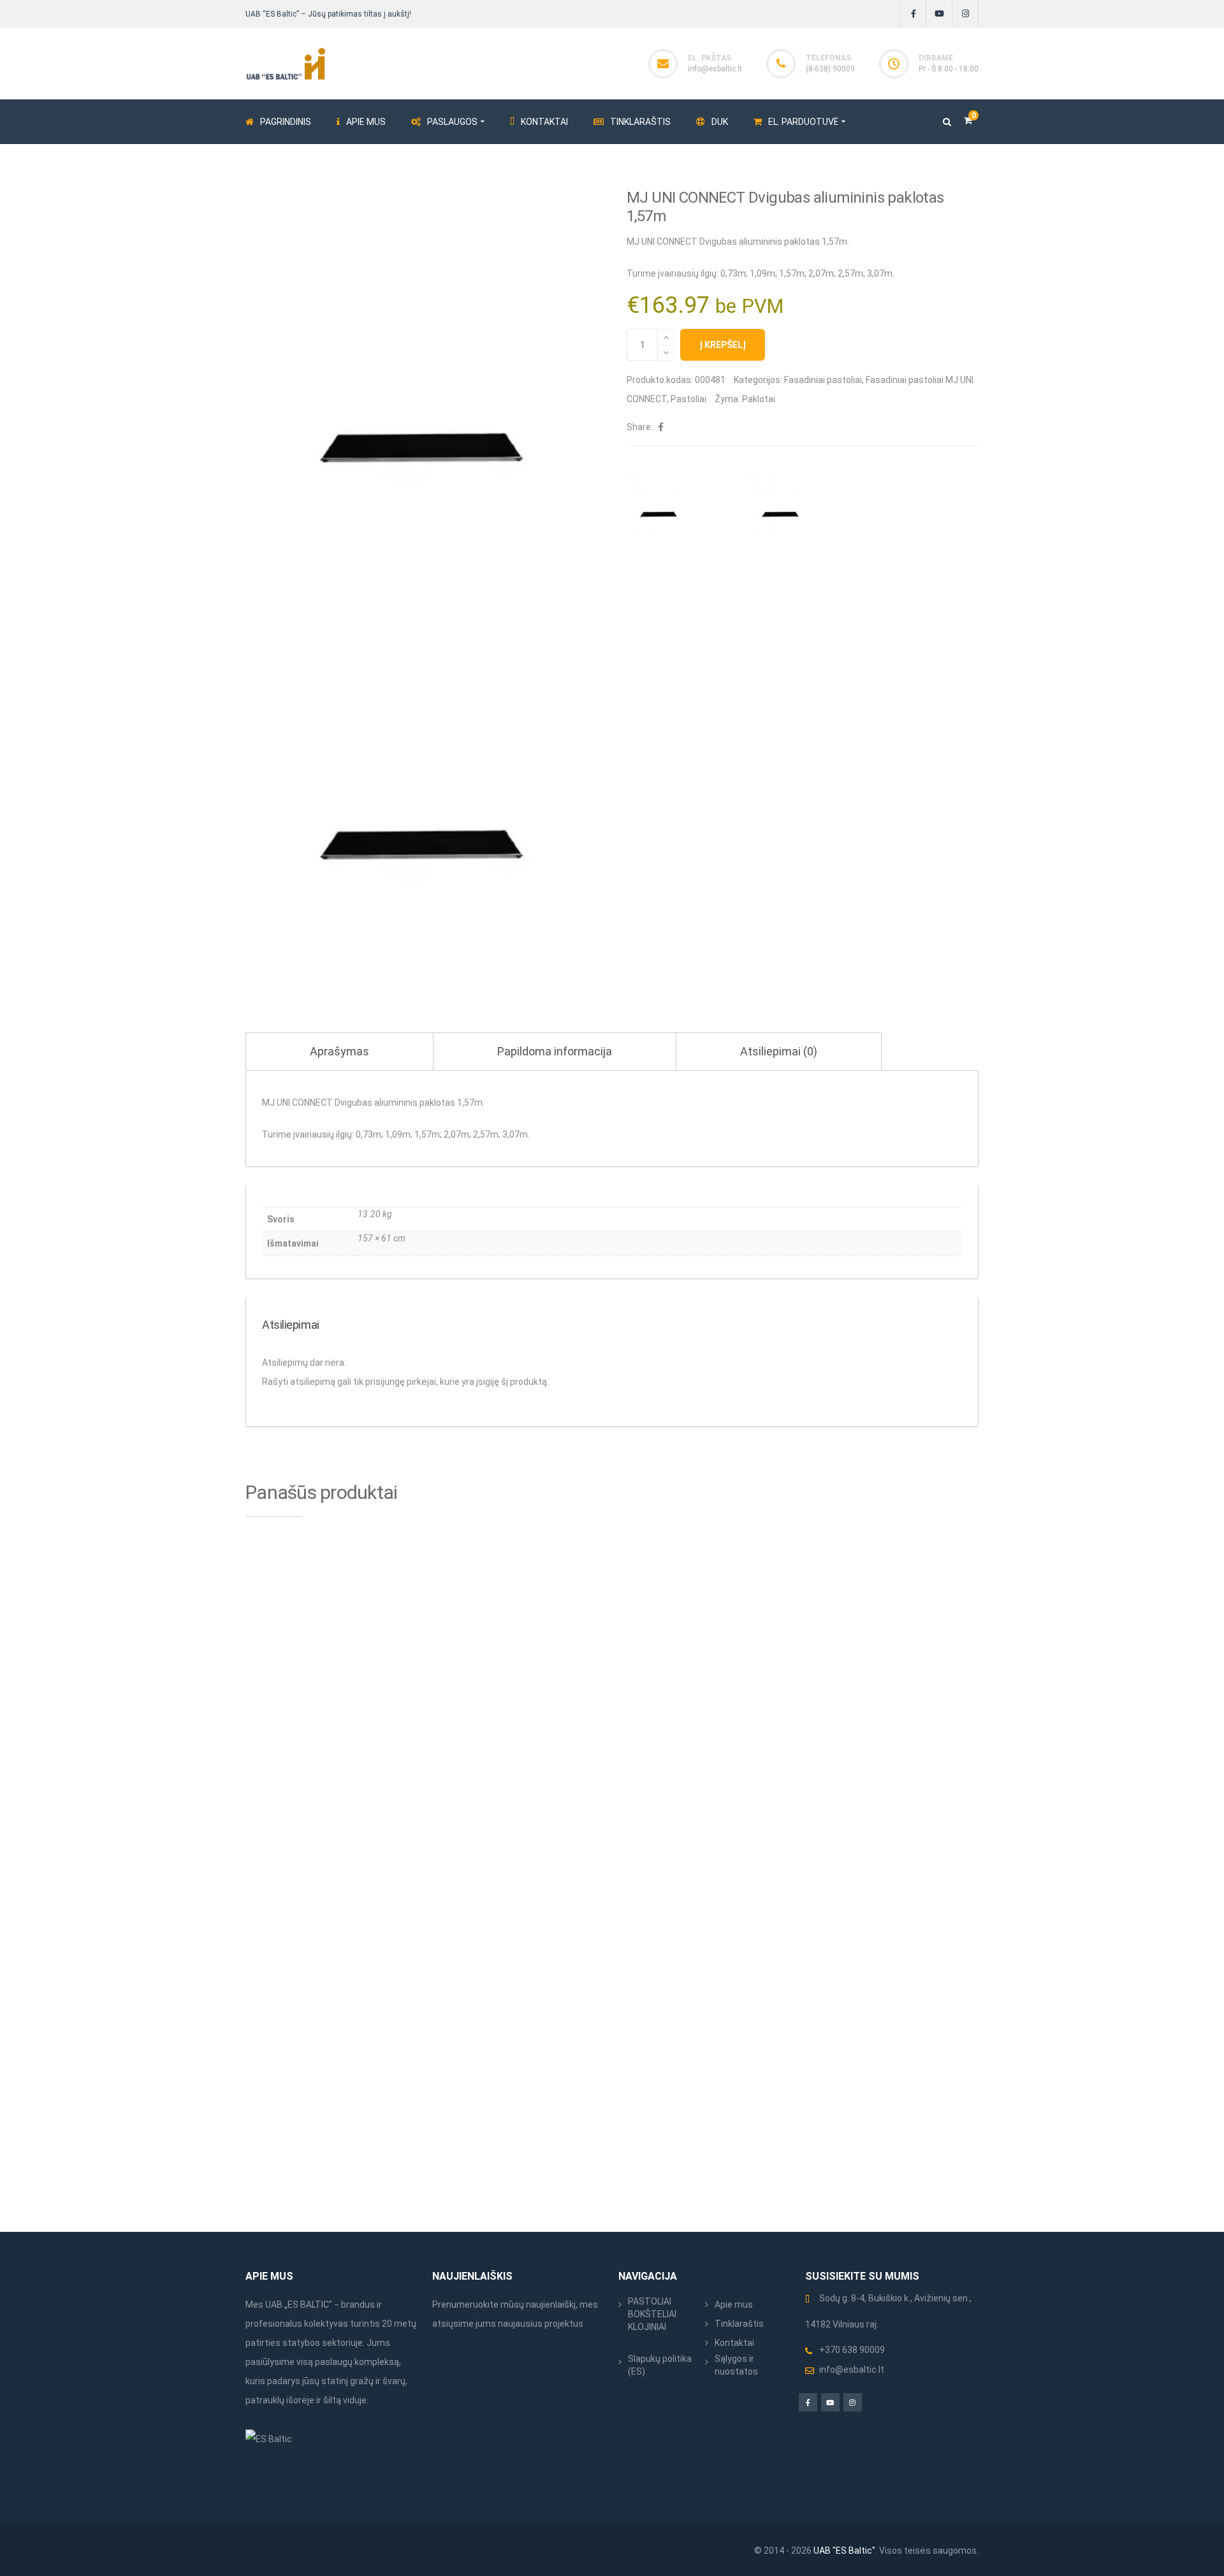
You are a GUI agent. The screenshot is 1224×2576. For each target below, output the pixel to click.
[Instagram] (965, 14)
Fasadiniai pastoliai (823, 380)
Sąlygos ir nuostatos (736, 2365)
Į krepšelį (723, 345)
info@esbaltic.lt (715, 69)
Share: (640, 427)
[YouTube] (939, 14)
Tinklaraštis (739, 2324)
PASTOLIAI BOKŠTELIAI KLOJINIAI (652, 2314)
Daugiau (963, 1776)
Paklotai (759, 399)
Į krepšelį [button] (404, 1776)
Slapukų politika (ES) (660, 2365)
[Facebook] (913, 14)
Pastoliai (688, 399)
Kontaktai (734, 2343)
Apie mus (734, 2305)
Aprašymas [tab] (339, 1051)
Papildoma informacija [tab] (555, 1051)
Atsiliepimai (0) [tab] (779, 1051)
